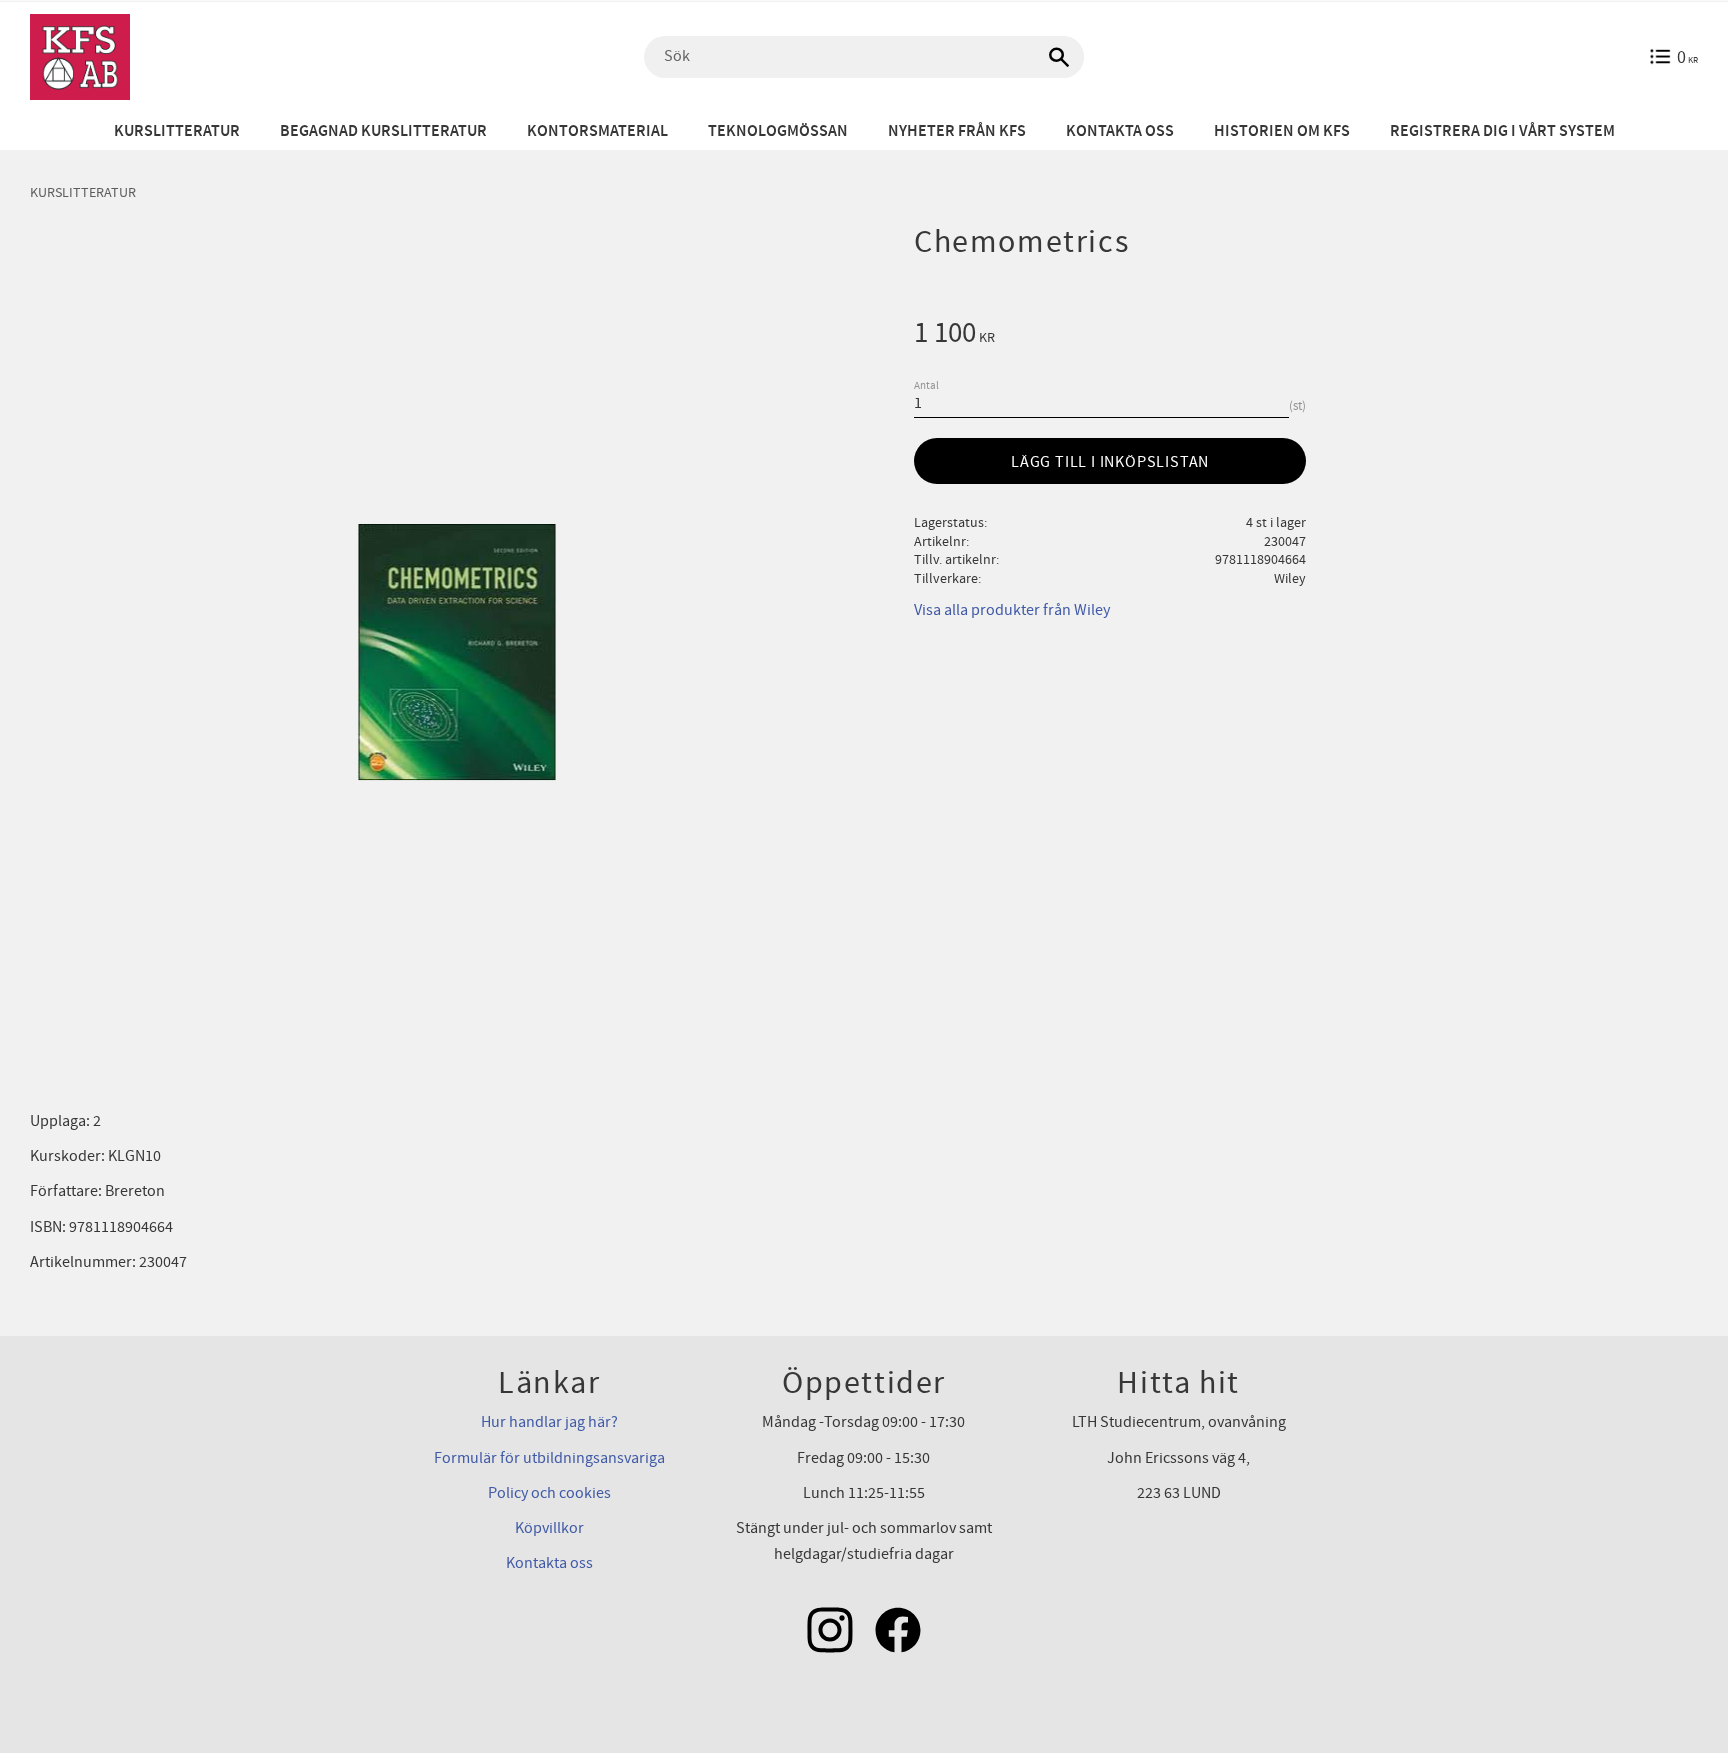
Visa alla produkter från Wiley (1012, 610)
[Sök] (1059, 57)
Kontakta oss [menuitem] (1120, 131)
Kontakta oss (549, 1563)
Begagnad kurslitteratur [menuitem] (383, 131)
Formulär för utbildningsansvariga (549, 1458)
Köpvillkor (549, 1528)
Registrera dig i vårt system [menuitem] (1502, 131)
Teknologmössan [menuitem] (778, 131)
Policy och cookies (549, 1493)
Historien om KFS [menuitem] (1282, 131)
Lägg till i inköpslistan (1110, 462)
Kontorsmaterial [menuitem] (597, 131)
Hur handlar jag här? (549, 1422)
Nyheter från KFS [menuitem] (957, 131)
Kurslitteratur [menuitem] (177, 131)
